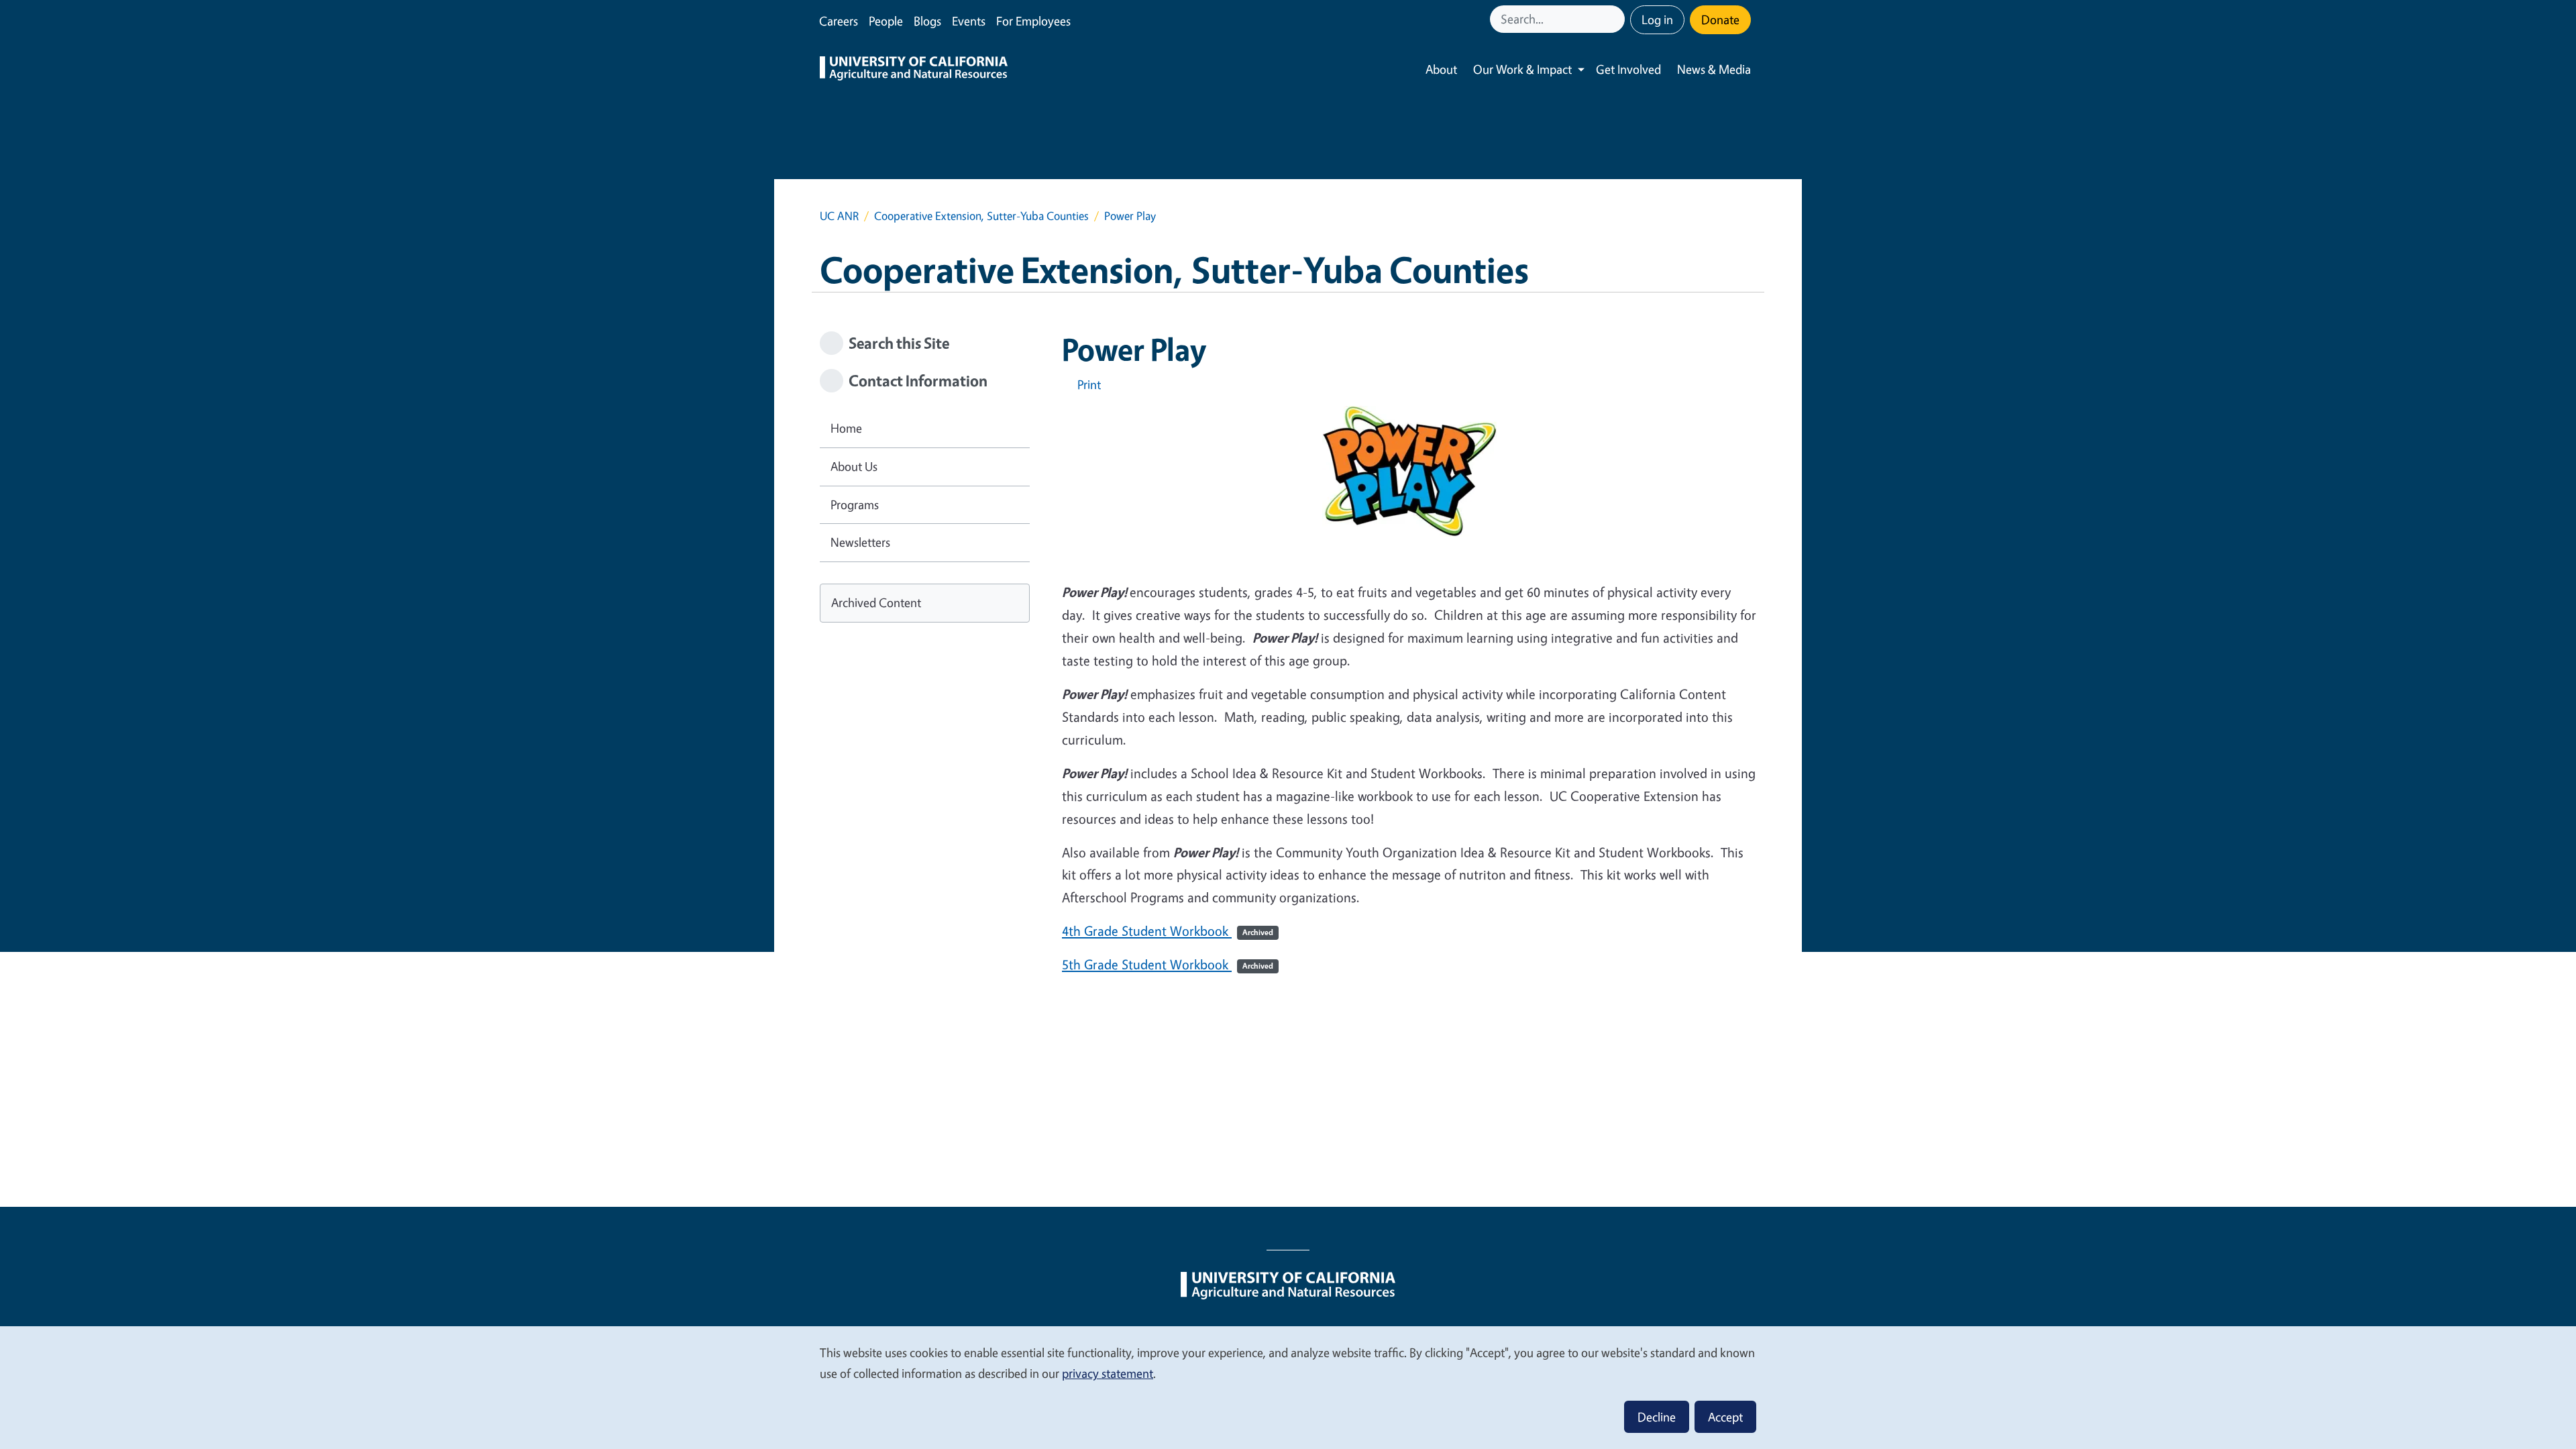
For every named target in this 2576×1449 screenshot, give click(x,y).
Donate (1720, 19)
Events (969, 21)
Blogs (927, 21)
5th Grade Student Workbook (1168, 964)
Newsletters (860, 542)
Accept (1725, 1417)
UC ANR (839, 216)
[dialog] (1288, 1387)
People (886, 21)
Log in (1657, 19)
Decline (1657, 1417)
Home (846, 428)
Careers (839, 21)
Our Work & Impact (1522, 69)
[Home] (914, 70)
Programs (855, 504)
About (1441, 69)
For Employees (1033, 21)
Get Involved (1628, 69)
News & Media (1714, 69)
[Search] (1616, 19)
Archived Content (876, 602)
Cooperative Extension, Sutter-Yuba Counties (981, 216)
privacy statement (1108, 1373)
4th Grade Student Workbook (1168, 931)
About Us (854, 466)
